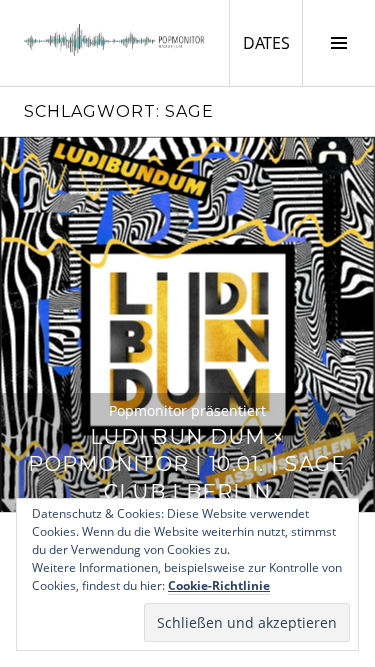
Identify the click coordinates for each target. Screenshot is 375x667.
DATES (272, 42)
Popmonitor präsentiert (187, 410)
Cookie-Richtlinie (219, 585)
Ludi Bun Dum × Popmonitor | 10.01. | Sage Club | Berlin (187, 464)
